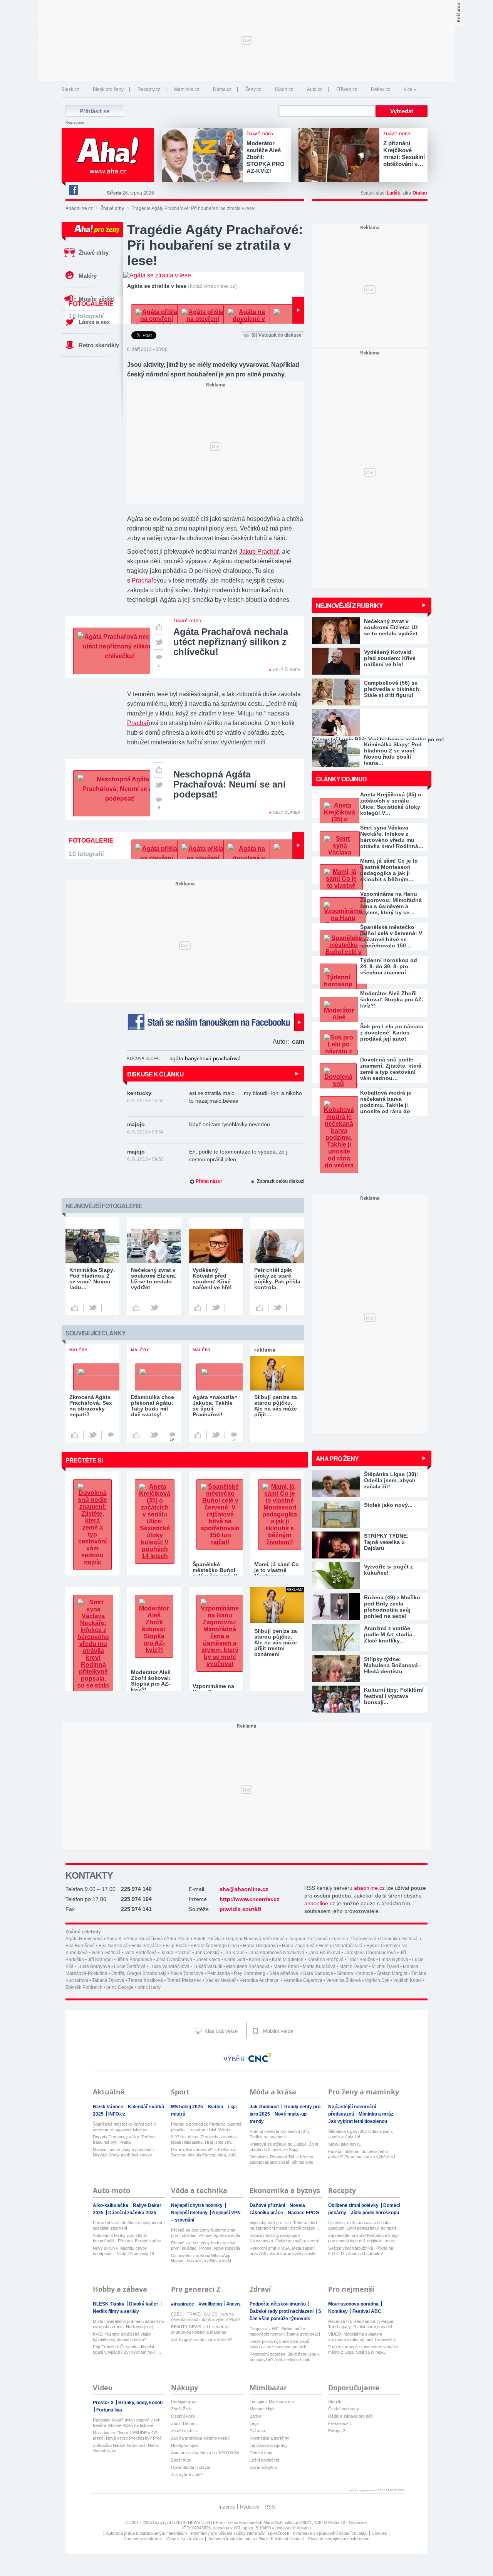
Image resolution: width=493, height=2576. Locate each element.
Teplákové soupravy (269, 2445)
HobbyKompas (185, 2445)
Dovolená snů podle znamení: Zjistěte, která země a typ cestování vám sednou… (391, 1069)
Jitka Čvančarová (174, 1960)
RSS (270, 2507)
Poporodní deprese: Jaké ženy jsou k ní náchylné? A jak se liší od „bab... (285, 2357)
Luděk (393, 193)
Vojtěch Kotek (407, 1980)
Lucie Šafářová (130, 1966)
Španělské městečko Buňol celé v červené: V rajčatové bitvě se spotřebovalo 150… (391, 936)
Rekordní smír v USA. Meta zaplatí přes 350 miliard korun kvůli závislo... (284, 2251)
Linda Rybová (394, 1960)
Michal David (385, 1966)
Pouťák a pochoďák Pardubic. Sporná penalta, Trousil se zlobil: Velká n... (206, 2127)
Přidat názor (209, 1181)
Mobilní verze (277, 2031)
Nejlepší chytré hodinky (197, 2205)
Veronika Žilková (344, 1980)
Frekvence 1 (340, 2423)
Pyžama (257, 2431)
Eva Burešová (80, 1946)
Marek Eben (286, 1966)
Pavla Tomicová (187, 1973)
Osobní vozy (183, 2416)
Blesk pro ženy (108, 89)
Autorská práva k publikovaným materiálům (146, 2533)
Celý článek (287, 670)
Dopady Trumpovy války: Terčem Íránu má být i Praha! (124, 2139)
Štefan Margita (392, 1973)
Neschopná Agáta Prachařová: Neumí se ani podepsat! (230, 784)
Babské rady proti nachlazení (282, 2311)
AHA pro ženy (337, 1458)
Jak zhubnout (265, 2107)
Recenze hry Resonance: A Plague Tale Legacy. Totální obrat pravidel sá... (361, 2324)
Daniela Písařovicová (354, 1939)
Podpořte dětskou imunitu (278, 2304)
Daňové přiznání (268, 2205)
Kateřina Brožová (325, 1960)
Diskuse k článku (155, 1074)
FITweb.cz (347, 89)
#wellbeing (211, 2304)
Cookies (379, 2533)
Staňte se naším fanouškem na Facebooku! (216, 1022)
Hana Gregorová (261, 1946)
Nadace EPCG (303, 2213)
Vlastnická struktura (185, 2539)
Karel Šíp (258, 1960)
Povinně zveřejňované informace (339, 2539)
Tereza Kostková (146, 1980)
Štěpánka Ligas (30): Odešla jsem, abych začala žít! (361, 2134)
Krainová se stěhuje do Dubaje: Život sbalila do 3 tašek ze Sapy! (284, 2147)
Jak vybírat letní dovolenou (358, 2121)
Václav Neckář (221, 1980)
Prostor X (104, 2403)
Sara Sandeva (318, 1973)
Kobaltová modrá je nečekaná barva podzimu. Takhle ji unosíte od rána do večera (386, 1102)
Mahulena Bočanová (248, 1966)
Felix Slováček (147, 1946)
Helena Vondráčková (340, 1946)
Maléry (88, 276)
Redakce (250, 2507)
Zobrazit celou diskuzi (281, 1181)
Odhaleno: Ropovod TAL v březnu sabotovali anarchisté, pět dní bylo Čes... (281, 2160)
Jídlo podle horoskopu (375, 2213)
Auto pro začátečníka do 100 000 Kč (205, 2453)
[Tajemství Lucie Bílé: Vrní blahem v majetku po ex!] (370, 723)
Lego (254, 2423)
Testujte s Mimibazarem (272, 2401)
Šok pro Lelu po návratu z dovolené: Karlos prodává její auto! (392, 1033)
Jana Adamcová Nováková (276, 1953)
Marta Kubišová (319, 1966)
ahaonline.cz (369, 1888)
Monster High (262, 2409)
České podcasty (344, 2409)
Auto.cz (315, 89)
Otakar (420, 193)
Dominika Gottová (399, 1939)
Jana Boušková (324, 1953)
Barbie (256, 2416)
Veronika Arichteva (260, 1980)
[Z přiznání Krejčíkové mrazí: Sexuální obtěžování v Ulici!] (341, 156)
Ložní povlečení (264, 2460)
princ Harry (149, 1987)
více (408, 89)
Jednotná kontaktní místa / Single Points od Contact (256, 2539)
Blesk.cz (70, 89)
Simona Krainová (355, 1973)
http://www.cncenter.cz (249, 1899)
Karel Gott (235, 1960)
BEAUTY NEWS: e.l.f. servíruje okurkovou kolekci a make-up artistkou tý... (200, 2330)
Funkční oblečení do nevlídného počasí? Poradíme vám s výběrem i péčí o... (361, 2154)
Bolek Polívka (208, 1939)
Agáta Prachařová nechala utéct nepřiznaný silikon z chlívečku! (231, 642)
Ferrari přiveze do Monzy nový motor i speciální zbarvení (129, 2225)
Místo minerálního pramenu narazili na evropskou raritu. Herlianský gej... (128, 2324)
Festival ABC (367, 2311)
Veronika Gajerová (303, 1980)
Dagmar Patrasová (308, 1939)
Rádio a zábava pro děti (350, 2416)
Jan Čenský (207, 1953)
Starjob (335, 2401)
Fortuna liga (109, 2410)
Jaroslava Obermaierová (370, 1953)
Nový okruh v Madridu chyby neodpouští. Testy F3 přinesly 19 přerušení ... (123, 2251)
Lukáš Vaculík (208, 1966)
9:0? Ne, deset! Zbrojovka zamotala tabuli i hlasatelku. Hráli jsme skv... (204, 2139)
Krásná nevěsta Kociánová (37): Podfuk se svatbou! (280, 2134)
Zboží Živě (181, 2409)
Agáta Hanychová (84, 1939)
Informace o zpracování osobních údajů (330, 2533)
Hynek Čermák (382, 1946)
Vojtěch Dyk (377, 1980)
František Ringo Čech (216, 1946)
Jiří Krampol (100, 1960)
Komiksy (339, 2311)
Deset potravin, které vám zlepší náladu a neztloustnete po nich (280, 2344)
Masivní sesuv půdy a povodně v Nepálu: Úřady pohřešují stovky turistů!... (124, 2152)
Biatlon (216, 2107)
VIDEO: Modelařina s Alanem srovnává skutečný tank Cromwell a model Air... (362, 2337)
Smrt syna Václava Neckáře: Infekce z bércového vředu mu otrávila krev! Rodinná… (392, 837)
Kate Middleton (288, 1960)
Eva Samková (113, 1946)
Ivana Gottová (106, 1953)
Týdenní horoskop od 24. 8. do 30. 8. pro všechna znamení (389, 966)
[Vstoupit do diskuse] (111, 1435)
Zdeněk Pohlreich (84, 1987)
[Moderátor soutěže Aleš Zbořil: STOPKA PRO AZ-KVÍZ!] (204, 156)
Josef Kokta (208, 1960)
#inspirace (183, 2304)
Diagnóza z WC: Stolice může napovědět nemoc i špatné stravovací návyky (285, 2332)
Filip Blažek (178, 1946)
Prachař (143, 580)
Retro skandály (99, 345)
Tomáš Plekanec (184, 1980)
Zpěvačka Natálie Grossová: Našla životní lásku (126, 2448)
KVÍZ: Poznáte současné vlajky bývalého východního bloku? (122, 2337)
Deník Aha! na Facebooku (73, 190)
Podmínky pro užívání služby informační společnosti (240, 2533)
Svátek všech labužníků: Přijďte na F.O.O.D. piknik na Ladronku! (361, 2251)
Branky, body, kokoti (140, 2403)
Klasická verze (220, 2031)
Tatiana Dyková (108, 1980)
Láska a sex (94, 322)
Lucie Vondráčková (169, 1966)
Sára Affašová (284, 1973)
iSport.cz (284, 89)
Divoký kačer (144, 2304)
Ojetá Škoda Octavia (190, 2467)
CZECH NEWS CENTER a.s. (200, 2522)
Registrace (75, 123)
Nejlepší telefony (190, 2213)
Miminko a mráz (376, 2114)
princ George (120, 1987)
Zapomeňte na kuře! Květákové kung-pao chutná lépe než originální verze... (364, 2238)
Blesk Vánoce (109, 2107)
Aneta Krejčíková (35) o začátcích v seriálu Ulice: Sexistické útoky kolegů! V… (391, 804)
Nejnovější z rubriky (349, 605)
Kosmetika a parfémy (269, 2438)
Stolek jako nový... (345, 2144)
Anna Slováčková (145, 1939)
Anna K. (115, 1939)
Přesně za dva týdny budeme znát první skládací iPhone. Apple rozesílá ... (205, 2233)
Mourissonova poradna (354, 2304)
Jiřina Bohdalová (134, 1960)
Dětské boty (261, 2453)
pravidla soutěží (241, 1909)
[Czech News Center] (260, 2057)
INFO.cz (117, 2114)
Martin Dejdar (354, 1966)
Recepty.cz (149, 89)
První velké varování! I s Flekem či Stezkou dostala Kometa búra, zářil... (205, 2152)
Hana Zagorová (298, 1946)
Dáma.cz (222, 89)
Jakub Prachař (259, 552)
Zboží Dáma (183, 2423)
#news (234, 2304)
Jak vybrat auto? (187, 2475)
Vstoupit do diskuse (277, 335)
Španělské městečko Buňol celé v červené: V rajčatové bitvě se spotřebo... (124, 2127)
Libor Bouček (361, 1960)
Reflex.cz (381, 89)
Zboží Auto (181, 2460)
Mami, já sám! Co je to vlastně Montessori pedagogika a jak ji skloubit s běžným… (389, 870)
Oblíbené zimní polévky (354, 2205)
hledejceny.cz (184, 2401)
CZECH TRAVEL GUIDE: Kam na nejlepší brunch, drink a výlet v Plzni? (206, 2317)
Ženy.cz (253, 89)
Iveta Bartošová (141, 1953)
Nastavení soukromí (143, 2539)
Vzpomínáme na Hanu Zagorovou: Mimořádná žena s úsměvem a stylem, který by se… (391, 903)
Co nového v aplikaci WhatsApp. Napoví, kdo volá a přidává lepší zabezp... (201, 2258)
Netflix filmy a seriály (116, 2311)
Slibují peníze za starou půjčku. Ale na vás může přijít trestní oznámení (276, 1642)
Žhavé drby (112, 208)
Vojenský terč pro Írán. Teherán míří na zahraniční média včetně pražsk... (284, 2225)
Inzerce (227, 2507)
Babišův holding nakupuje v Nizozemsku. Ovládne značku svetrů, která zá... (285, 2238)
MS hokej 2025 (188, 2107)
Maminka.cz (187, 89)
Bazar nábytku (263, 2467)
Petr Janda (219, 1973)
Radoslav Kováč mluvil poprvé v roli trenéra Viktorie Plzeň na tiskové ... (126, 2423)
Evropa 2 (337, 2431)
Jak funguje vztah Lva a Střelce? (202, 2339)
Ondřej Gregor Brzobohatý (139, 1973)
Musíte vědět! (97, 299)
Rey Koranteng (250, 1973)
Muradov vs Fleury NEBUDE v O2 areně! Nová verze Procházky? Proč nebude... (127, 2436)
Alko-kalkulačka (111, 2205)
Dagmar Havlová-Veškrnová (255, 1939)
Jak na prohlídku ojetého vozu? (200, 2438)
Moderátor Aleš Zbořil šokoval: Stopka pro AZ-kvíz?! (392, 999)
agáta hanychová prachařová (205, 1058)
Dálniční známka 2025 (132, 2213)
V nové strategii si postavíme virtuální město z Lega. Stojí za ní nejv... (363, 2349)
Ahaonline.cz (79, 208)
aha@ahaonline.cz (244, 1889)
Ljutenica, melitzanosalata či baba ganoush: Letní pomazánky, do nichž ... (362, 2226)
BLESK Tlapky (109, 2304)
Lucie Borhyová (94, 1966)
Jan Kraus (234, 1953)
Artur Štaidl (178, 1939)
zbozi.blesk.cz (184, 2431)
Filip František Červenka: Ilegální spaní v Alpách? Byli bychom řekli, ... (127, 2349)
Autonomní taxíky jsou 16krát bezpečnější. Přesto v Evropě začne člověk (127, 2238)
